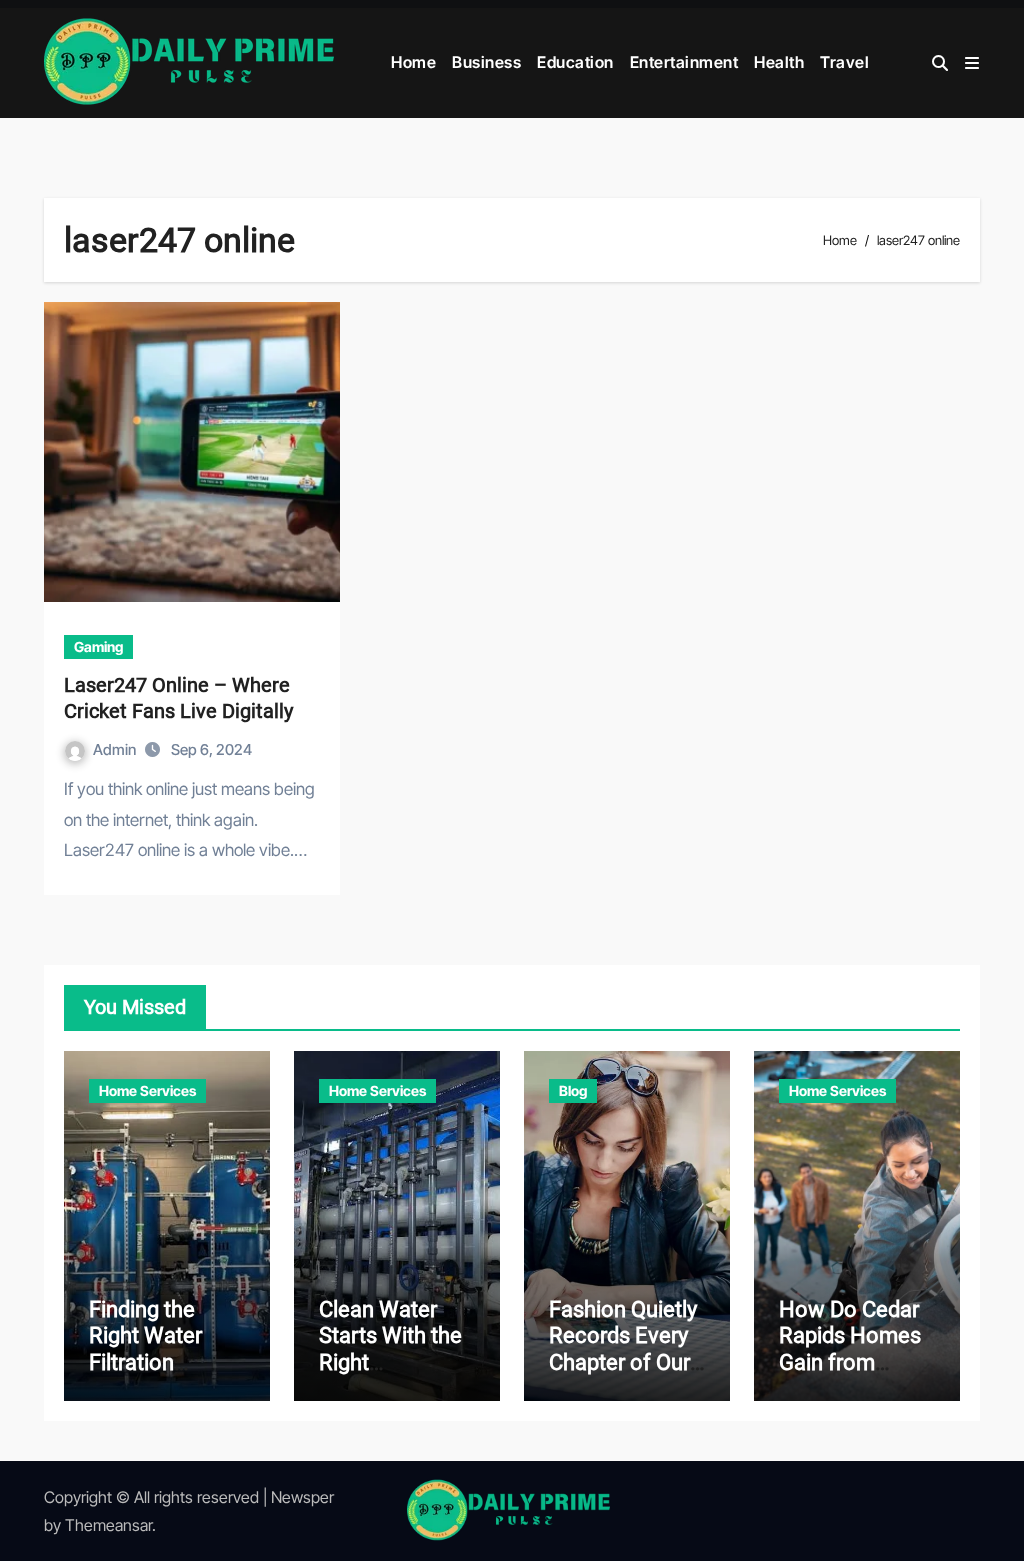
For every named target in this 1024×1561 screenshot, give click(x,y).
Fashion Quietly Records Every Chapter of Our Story (623, 1349)
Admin (116, 749)
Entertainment (684, 62)
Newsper (302, 1497)
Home (413, 62)
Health (779, 62)
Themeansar (108, 1525)
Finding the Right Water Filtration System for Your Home (166, 1362)
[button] (972, 63)
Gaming (98, 646)
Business (486, 62)
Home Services (147, 1090)
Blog (573, 1090)
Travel (844, 62)
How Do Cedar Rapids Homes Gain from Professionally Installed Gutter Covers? (852, 1375)
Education (575, 62)
